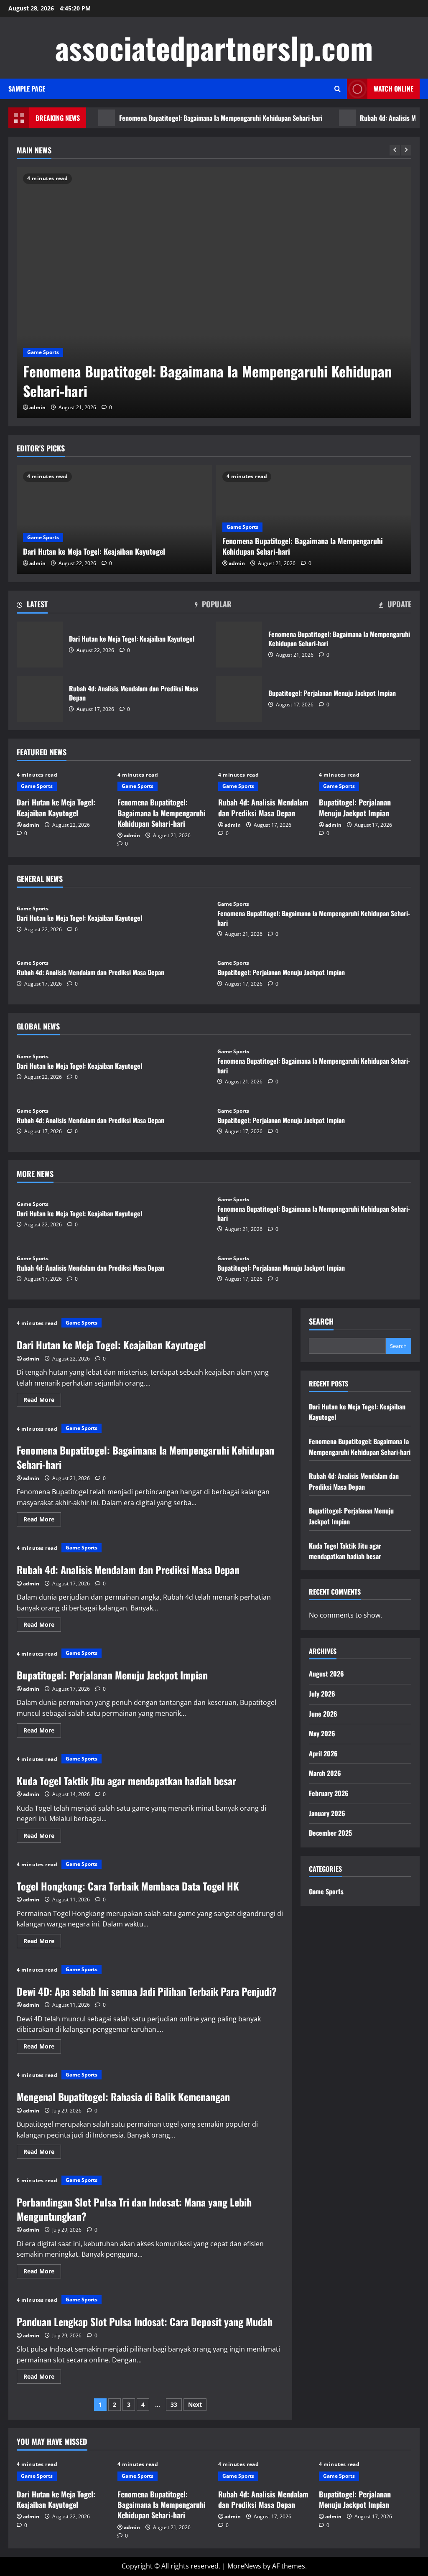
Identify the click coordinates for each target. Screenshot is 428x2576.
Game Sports (43, 352)
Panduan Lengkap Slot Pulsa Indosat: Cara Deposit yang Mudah (145, 2321)
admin (37, 407)
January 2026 (327, 1813)
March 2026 (325, 1773)
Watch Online (394, 89)
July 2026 (322, 1694)
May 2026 (322, 1733)
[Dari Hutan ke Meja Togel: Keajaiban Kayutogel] (114, 520)
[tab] (32, 606)
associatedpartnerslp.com (214, 47)
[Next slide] (406, 150)
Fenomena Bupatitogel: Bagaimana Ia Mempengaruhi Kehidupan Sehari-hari (190, 118)
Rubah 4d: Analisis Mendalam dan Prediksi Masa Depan (40, 699)
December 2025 (330, 1833)
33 (174, 2404)
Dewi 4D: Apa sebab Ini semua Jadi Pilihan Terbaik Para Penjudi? (147, 1991)
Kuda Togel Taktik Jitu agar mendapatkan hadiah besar (126, 1781)
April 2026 (323, 1753)
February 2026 (329, 1793)
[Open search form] (338, 89)
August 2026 (326, 1674)
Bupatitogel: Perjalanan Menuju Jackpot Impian (239, 699)
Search (321, 1321)
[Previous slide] (395, 150)
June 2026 (323, 1714)
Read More (42, 1401)
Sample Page (27, 89)
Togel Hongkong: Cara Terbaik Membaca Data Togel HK (128, 1886)
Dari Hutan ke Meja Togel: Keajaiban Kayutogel (94, 551)
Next (195, 2404)
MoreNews (244, 2566)
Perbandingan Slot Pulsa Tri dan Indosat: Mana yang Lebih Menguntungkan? (134, 2209)
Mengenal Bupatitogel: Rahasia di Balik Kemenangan (123, 2097)
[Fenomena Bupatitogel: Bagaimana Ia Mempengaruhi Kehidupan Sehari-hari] (214, 293)
